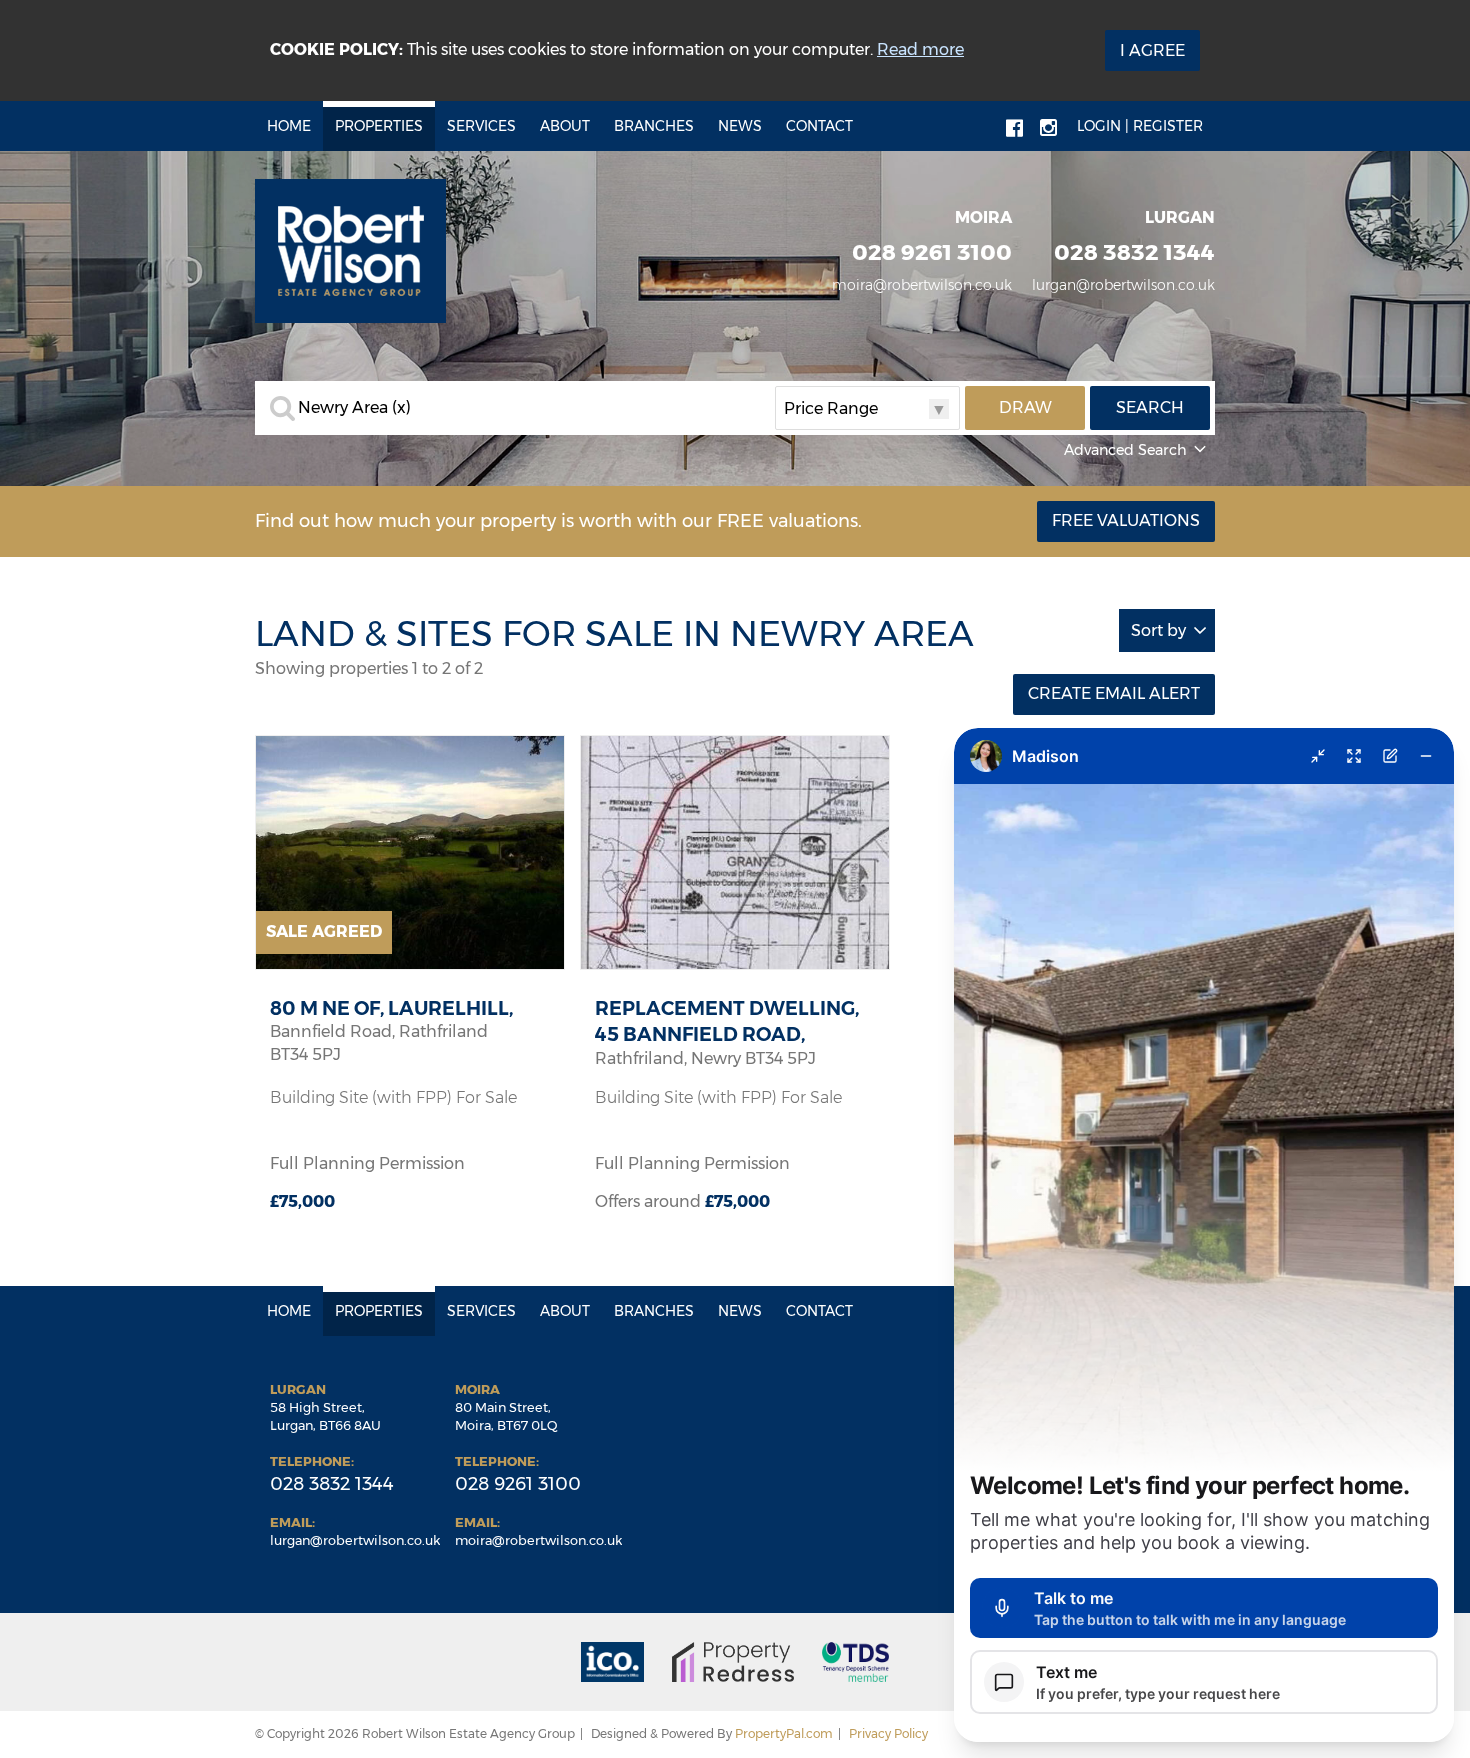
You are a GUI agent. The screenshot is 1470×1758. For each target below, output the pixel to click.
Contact (819, 126)
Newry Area (354, 408)
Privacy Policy (888, 1733)
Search (1150, 407)
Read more (920, 49)
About (565, 126)
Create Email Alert (1114, 693)
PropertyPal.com (784, 1733)
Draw (1025, 407)
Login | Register (1140, 126)
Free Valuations (1126, 520)
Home (289, 126)
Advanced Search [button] (1125, 450)
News (740, 126)
